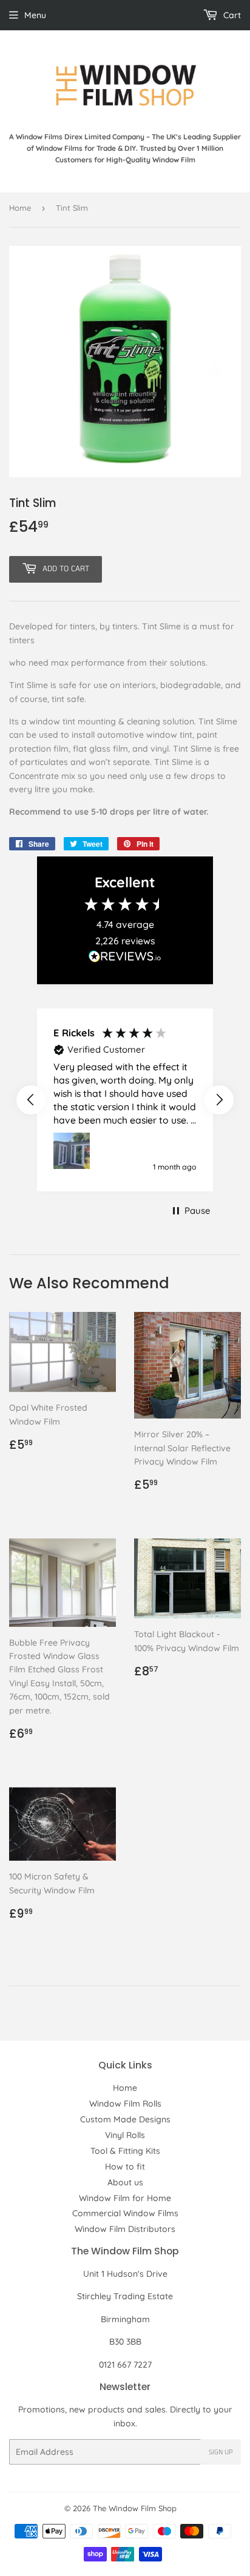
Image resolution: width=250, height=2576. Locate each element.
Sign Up (221, 2452)
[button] (31, 1100)
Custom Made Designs (125, 2119)
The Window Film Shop (135, 2508)
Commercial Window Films (125, 2213)
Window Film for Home (125, 2198)
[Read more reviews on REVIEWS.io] (125, 959)
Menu (35, 15)
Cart (231, 15)
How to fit (125, 2167)
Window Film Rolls (125, 2104)
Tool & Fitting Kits (125, 2151)
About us (125, 2182)
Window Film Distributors (125, 2229)
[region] (125, 1100)
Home (20, 208)
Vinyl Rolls (125, 2135)
